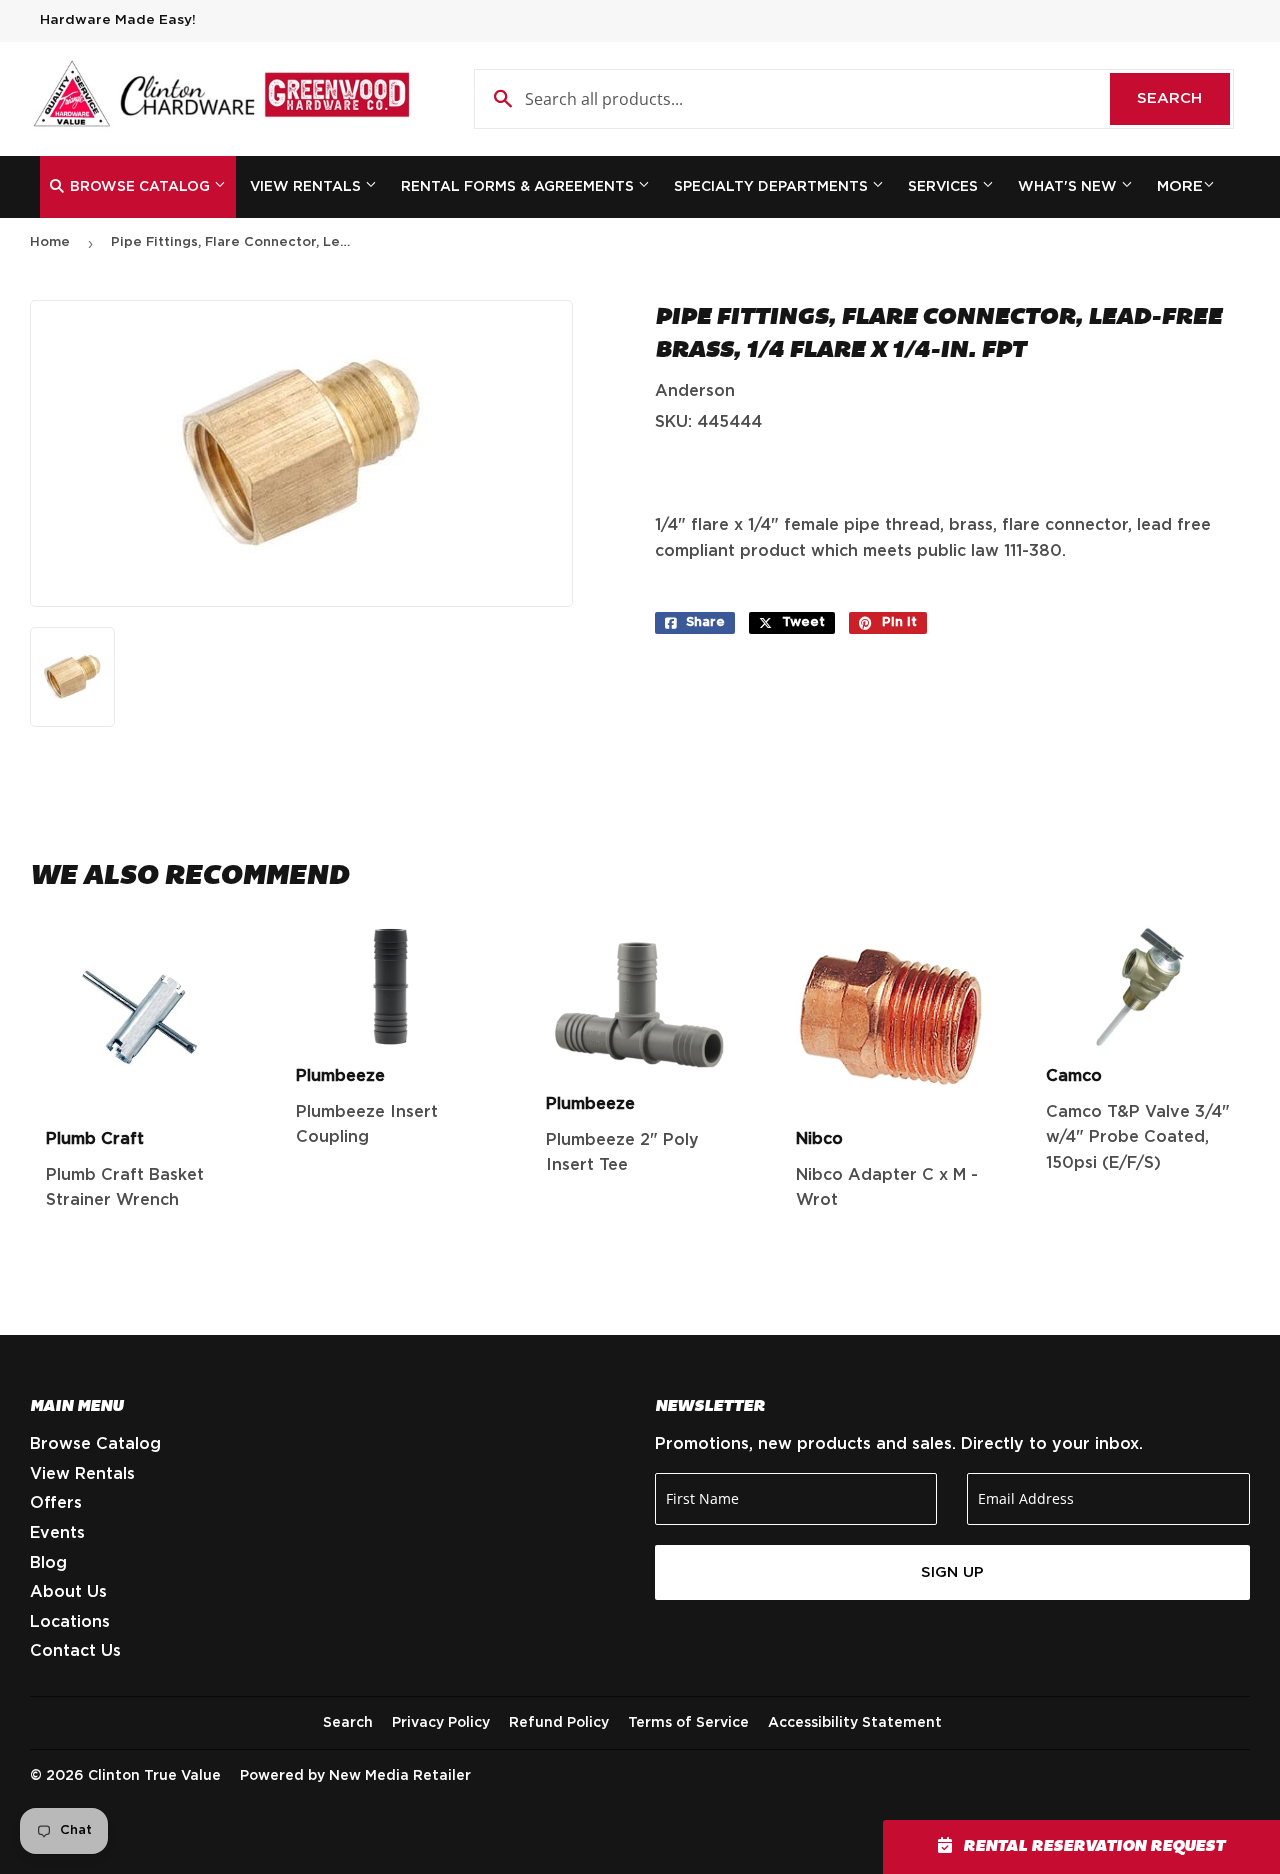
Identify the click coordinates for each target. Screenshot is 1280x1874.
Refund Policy (559, 1723)
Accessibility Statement (855, 1723)
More (1180, 186)
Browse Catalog (140, 187)
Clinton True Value (154, 1776)
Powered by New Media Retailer (355, 1776)
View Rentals (307, 187)
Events (57, 1533)
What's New (1069, 187)
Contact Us (75, 1651)
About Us (68, 1592)
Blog (48, 1563)
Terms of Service (688, 1723)
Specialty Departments (773, 187)
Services (945, 187)
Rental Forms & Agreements (519, 187)
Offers (56, 1503)
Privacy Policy (441, 1723)
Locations (70, 1622)
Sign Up (952, 1572)
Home (50, 242)
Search (1183, 98)
